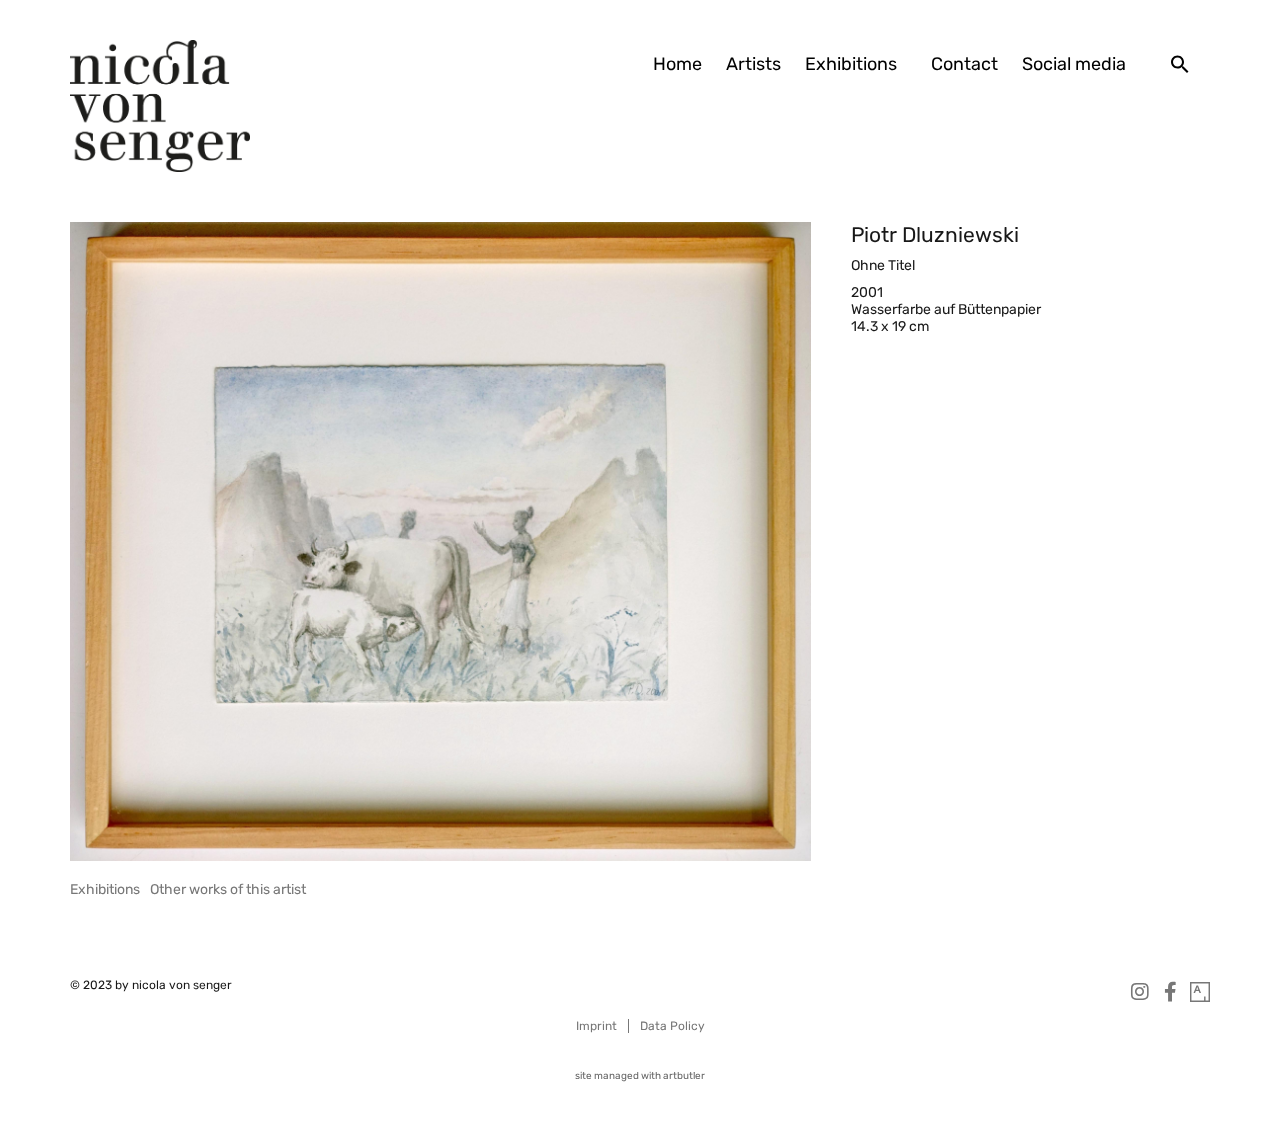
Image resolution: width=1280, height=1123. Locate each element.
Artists (753, 64)
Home (677, 64)
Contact (964, 64)
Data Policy (672, 1026)
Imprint (596, 1026)
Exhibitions (851, 64)
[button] (1180, 64)
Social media (1074, 64)
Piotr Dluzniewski (935, 234)
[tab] (105, 889)
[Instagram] (1140, 992)
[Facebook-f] (1170, 992)
